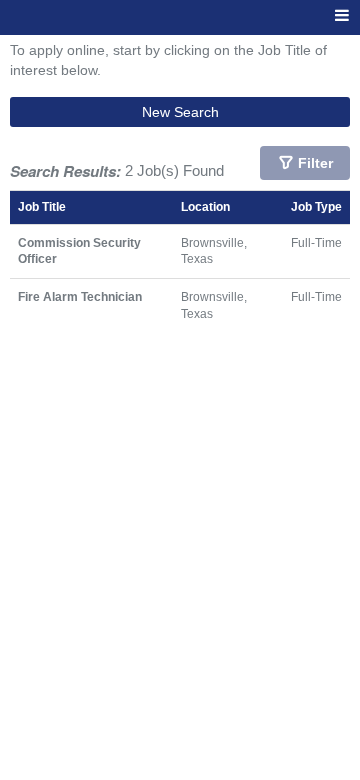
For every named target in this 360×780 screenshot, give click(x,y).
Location (205, 206)
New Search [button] (180, 112)
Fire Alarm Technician (80, 296)
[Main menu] (342, 16)
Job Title (42, 206)
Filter (315, 163)
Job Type (316, 206)
